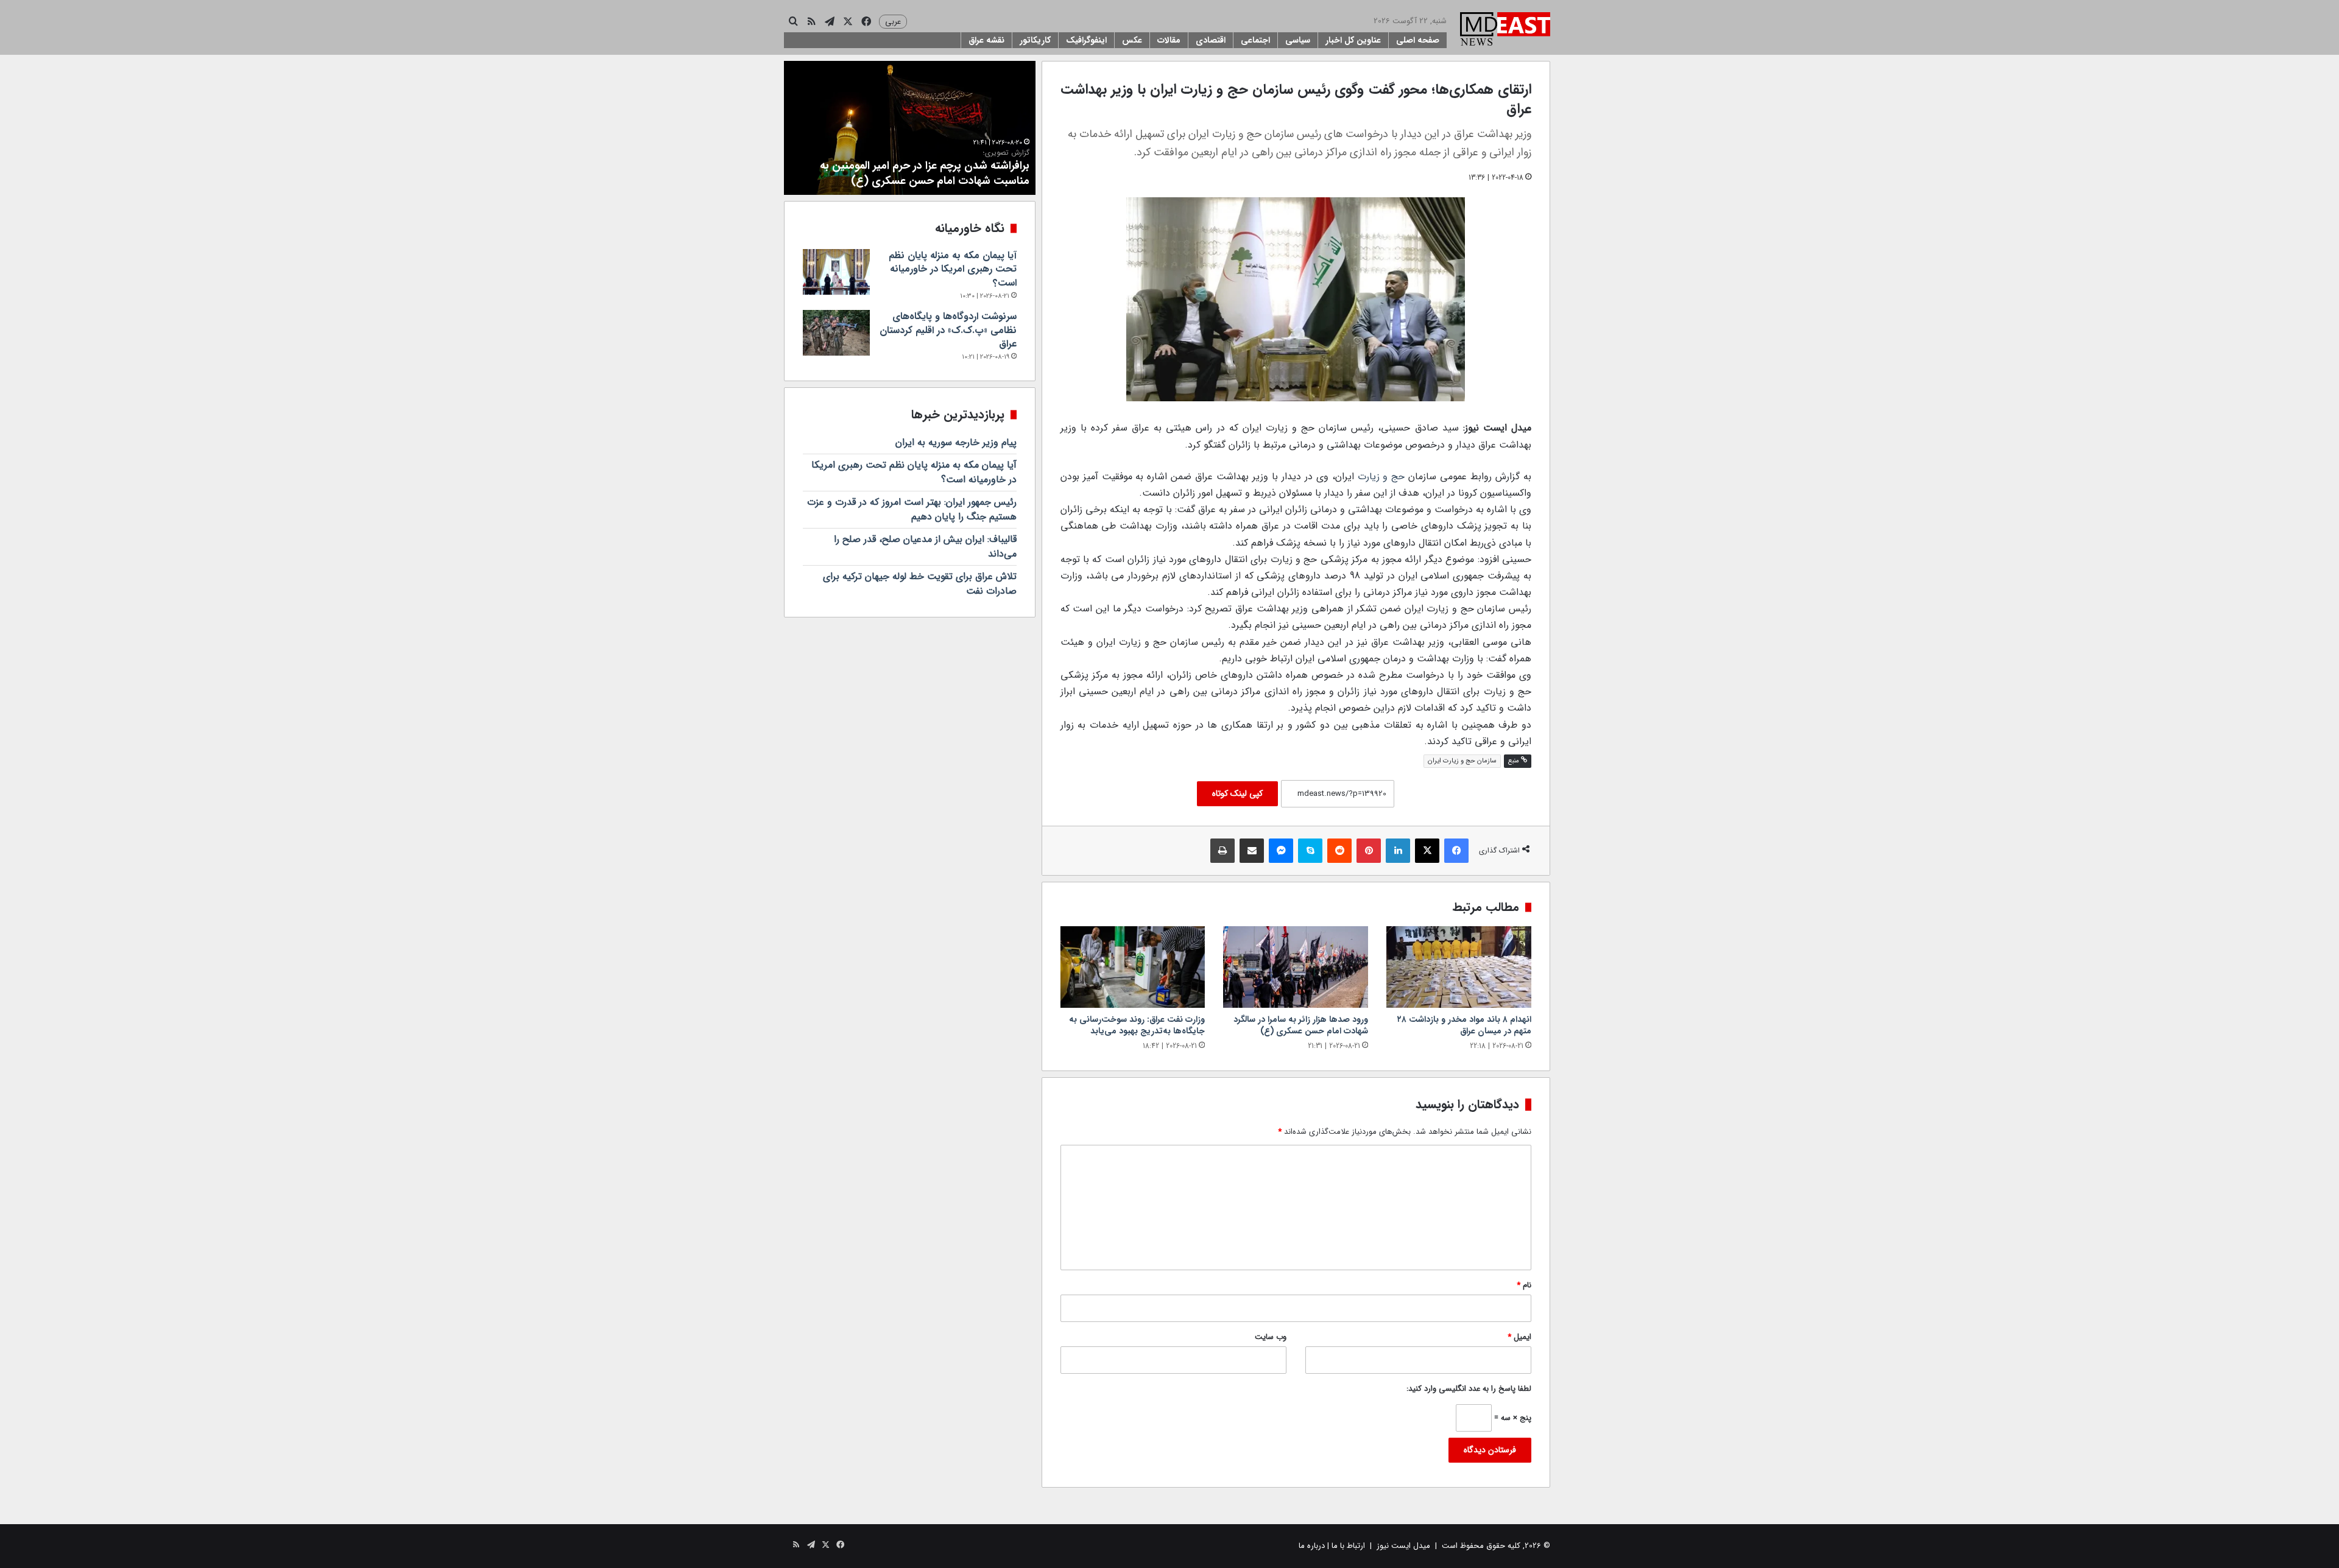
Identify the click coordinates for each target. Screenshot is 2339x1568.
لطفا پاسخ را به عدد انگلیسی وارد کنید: (1469, 1389)
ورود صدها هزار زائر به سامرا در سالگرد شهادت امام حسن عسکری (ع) (1301, 1025)
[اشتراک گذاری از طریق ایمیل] (1252, 851)
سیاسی (1298, 40)
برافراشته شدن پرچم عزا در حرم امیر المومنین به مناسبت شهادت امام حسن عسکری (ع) (925, 169)
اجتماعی (1255, 40)
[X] (1427, 851)
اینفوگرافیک (1086, 40)
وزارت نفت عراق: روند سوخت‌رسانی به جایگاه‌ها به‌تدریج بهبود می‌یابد (1137, 1025)
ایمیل (1519, 1337)
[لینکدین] (1398, 851)
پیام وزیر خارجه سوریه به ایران (956, 442)
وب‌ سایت (1271, 1337)
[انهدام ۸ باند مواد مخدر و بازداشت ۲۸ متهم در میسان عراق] (1459, 967)
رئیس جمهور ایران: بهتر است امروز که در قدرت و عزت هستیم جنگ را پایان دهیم (912, 509)
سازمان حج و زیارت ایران (1462, 761)
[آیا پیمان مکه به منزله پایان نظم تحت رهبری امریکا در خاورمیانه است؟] (836, 272)
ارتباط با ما (1348, 1546)
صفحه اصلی (1418, 40)
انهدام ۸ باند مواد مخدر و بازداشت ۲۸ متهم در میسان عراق (1464, 1025)
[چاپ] (1222, 851)
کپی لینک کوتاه (1237, 793)
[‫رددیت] (1339, 851)
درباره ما (1312, 1546)
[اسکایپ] (1310, 851)
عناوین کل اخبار (1353, 40)
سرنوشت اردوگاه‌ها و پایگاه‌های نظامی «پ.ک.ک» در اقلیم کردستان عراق (948, 330)
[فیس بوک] (1456, 851)
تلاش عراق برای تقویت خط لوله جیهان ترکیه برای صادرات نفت (920, 584)
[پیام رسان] (1281, 851)
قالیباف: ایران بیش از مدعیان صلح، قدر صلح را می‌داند (925, 547)
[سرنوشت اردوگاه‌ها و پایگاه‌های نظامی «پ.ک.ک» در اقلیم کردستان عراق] (836, 333)
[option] (910, 128)
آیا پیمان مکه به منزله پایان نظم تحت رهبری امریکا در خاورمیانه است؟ (953, 269)
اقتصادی (1211, 40)
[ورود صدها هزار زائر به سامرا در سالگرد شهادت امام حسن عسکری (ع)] (1296, 967)
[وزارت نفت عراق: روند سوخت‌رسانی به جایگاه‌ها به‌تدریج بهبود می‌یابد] (1133, 967)
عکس (1132, 40)
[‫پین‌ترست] (1369, 851)
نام (1524, 1285)
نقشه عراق (986, 40)
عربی (893, 22)
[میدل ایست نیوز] (1505, 30)
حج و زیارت (1381, 476)
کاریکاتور (1035, 40)
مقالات (1169, 40)
